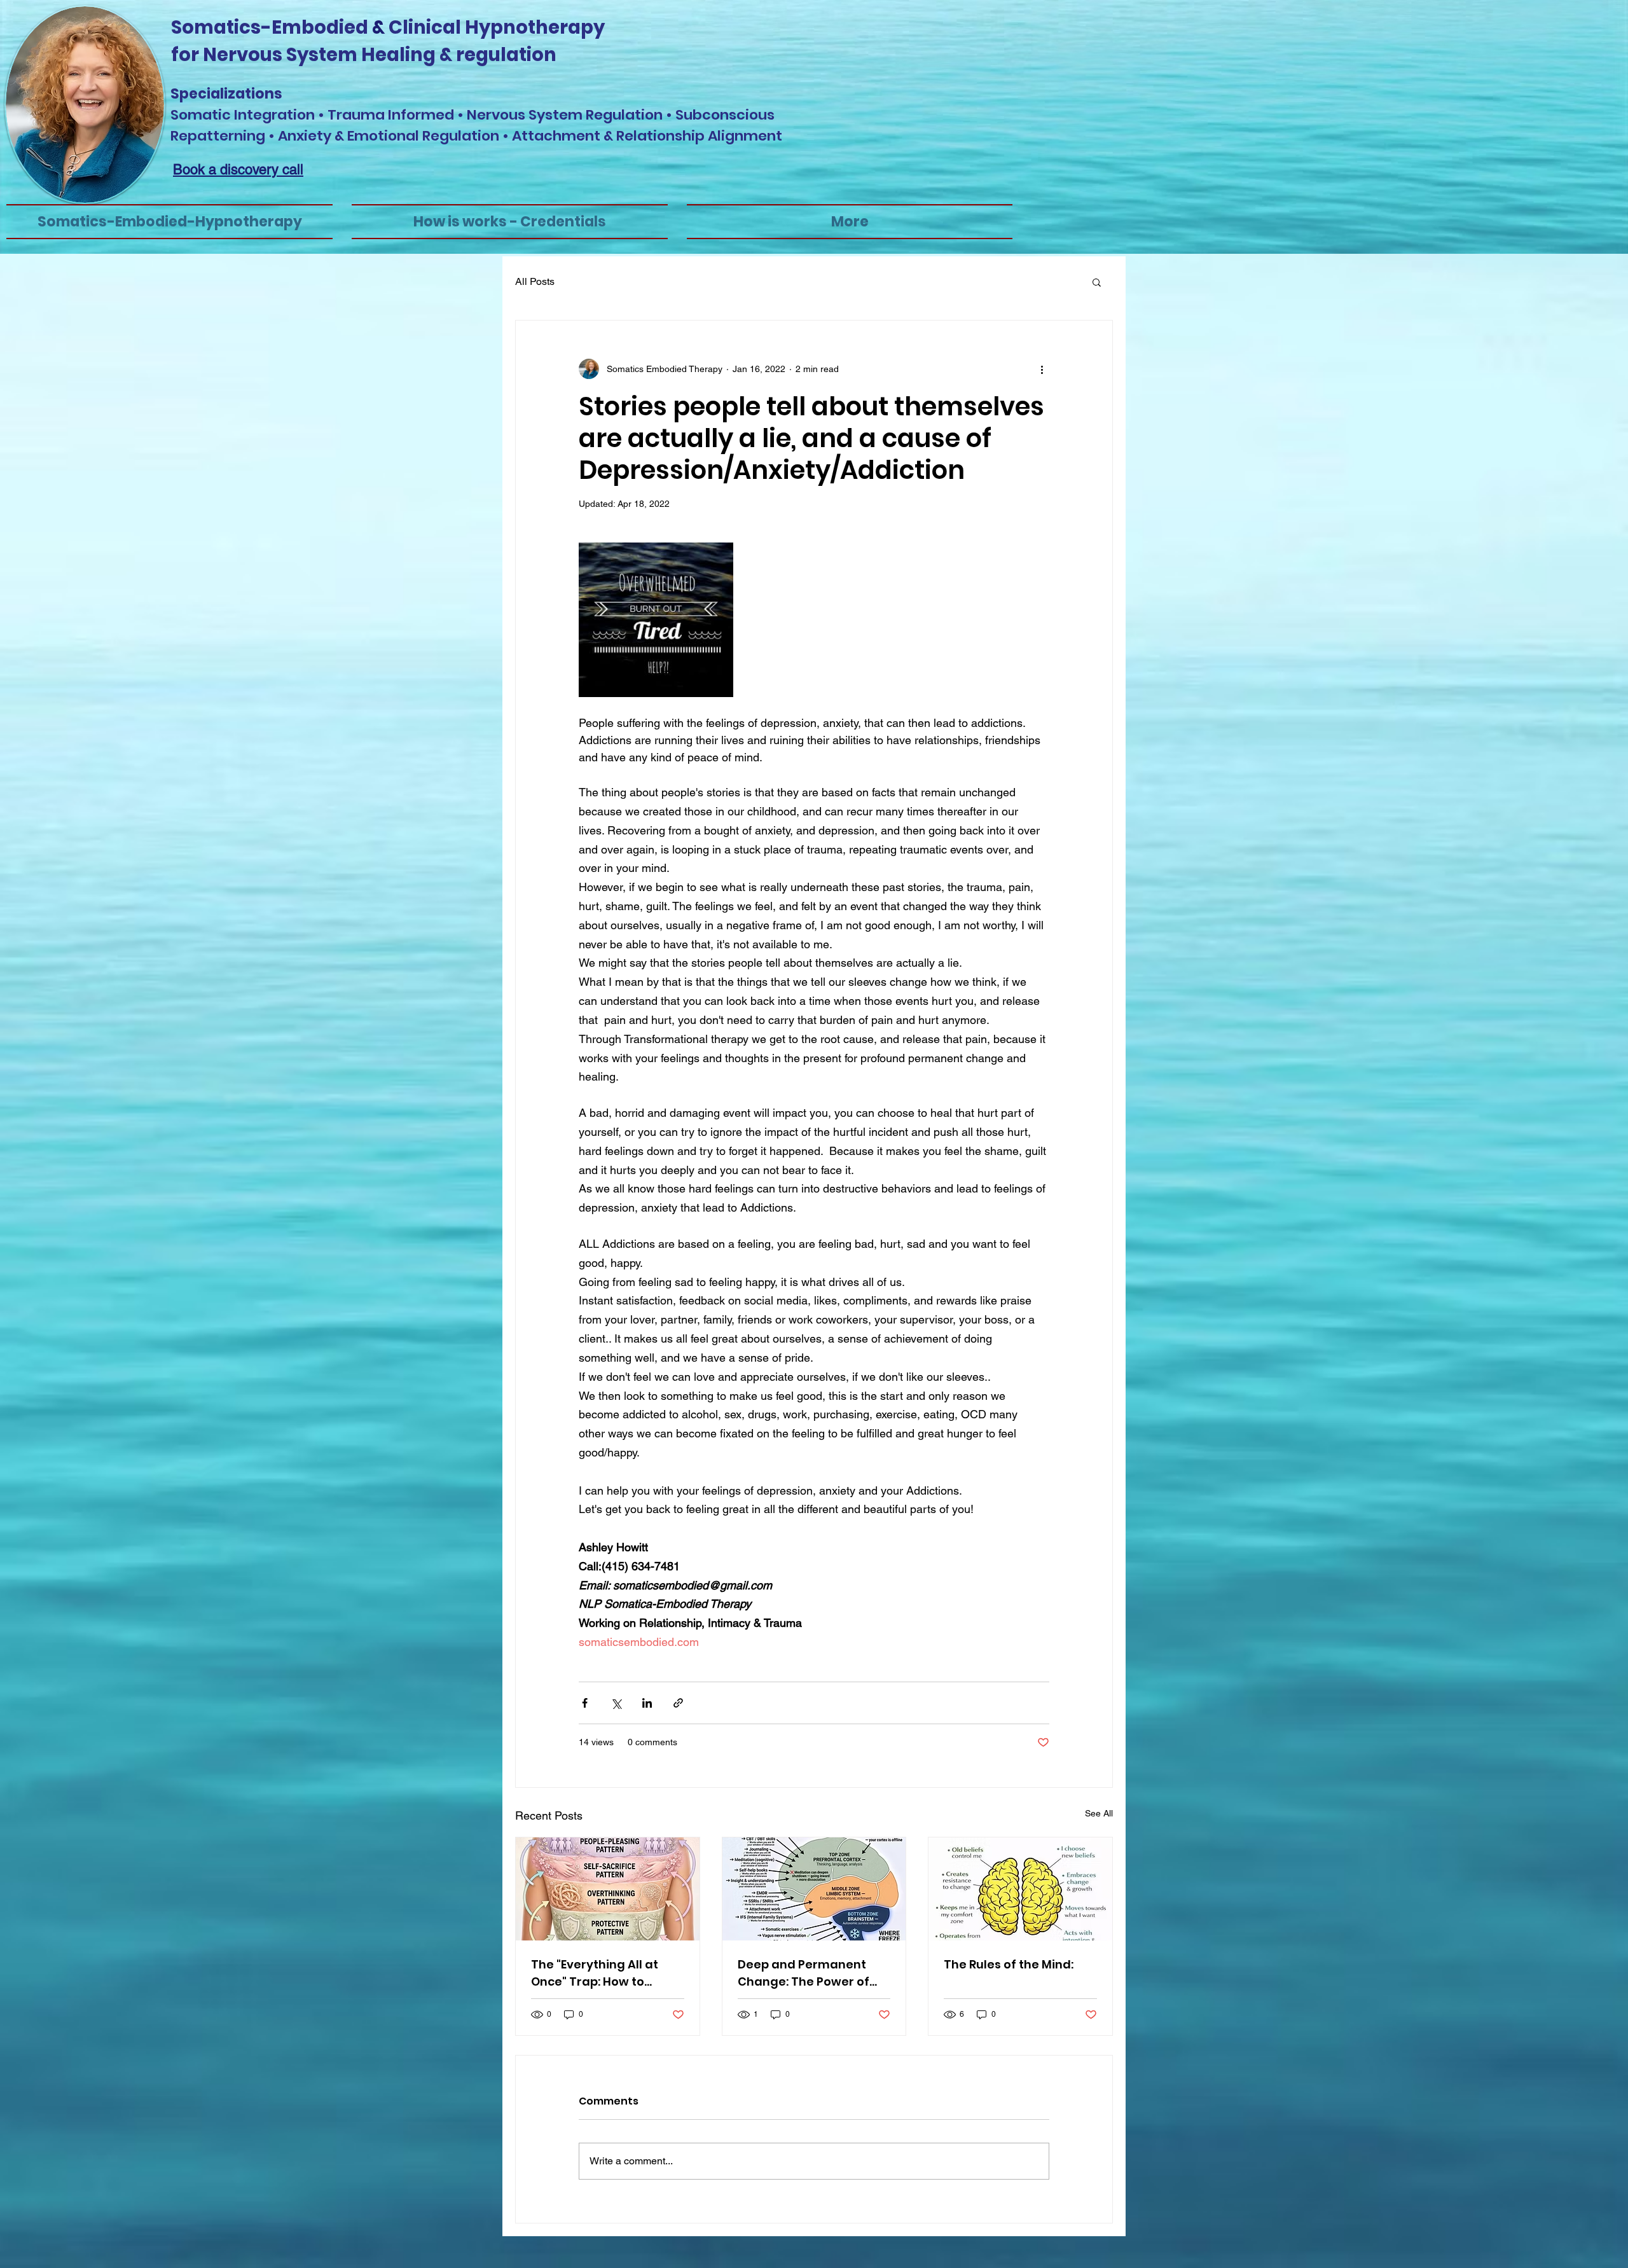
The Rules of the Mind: (1009, 1964)
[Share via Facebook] (585, 1703)
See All (1099, 1813)
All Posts (535, 281)
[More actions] (1042, 369)
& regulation (496, 55)
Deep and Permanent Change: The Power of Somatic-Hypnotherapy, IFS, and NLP (811, 1973)
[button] (1097, 282)
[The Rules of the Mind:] (1020, 1889)
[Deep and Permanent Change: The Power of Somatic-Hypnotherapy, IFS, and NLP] (814, 1889)
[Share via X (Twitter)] (616, 1703)
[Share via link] (678, 1703)
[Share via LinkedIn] (647, 1703)
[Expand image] (656, 620)
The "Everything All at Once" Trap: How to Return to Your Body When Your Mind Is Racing (607, 1973)
